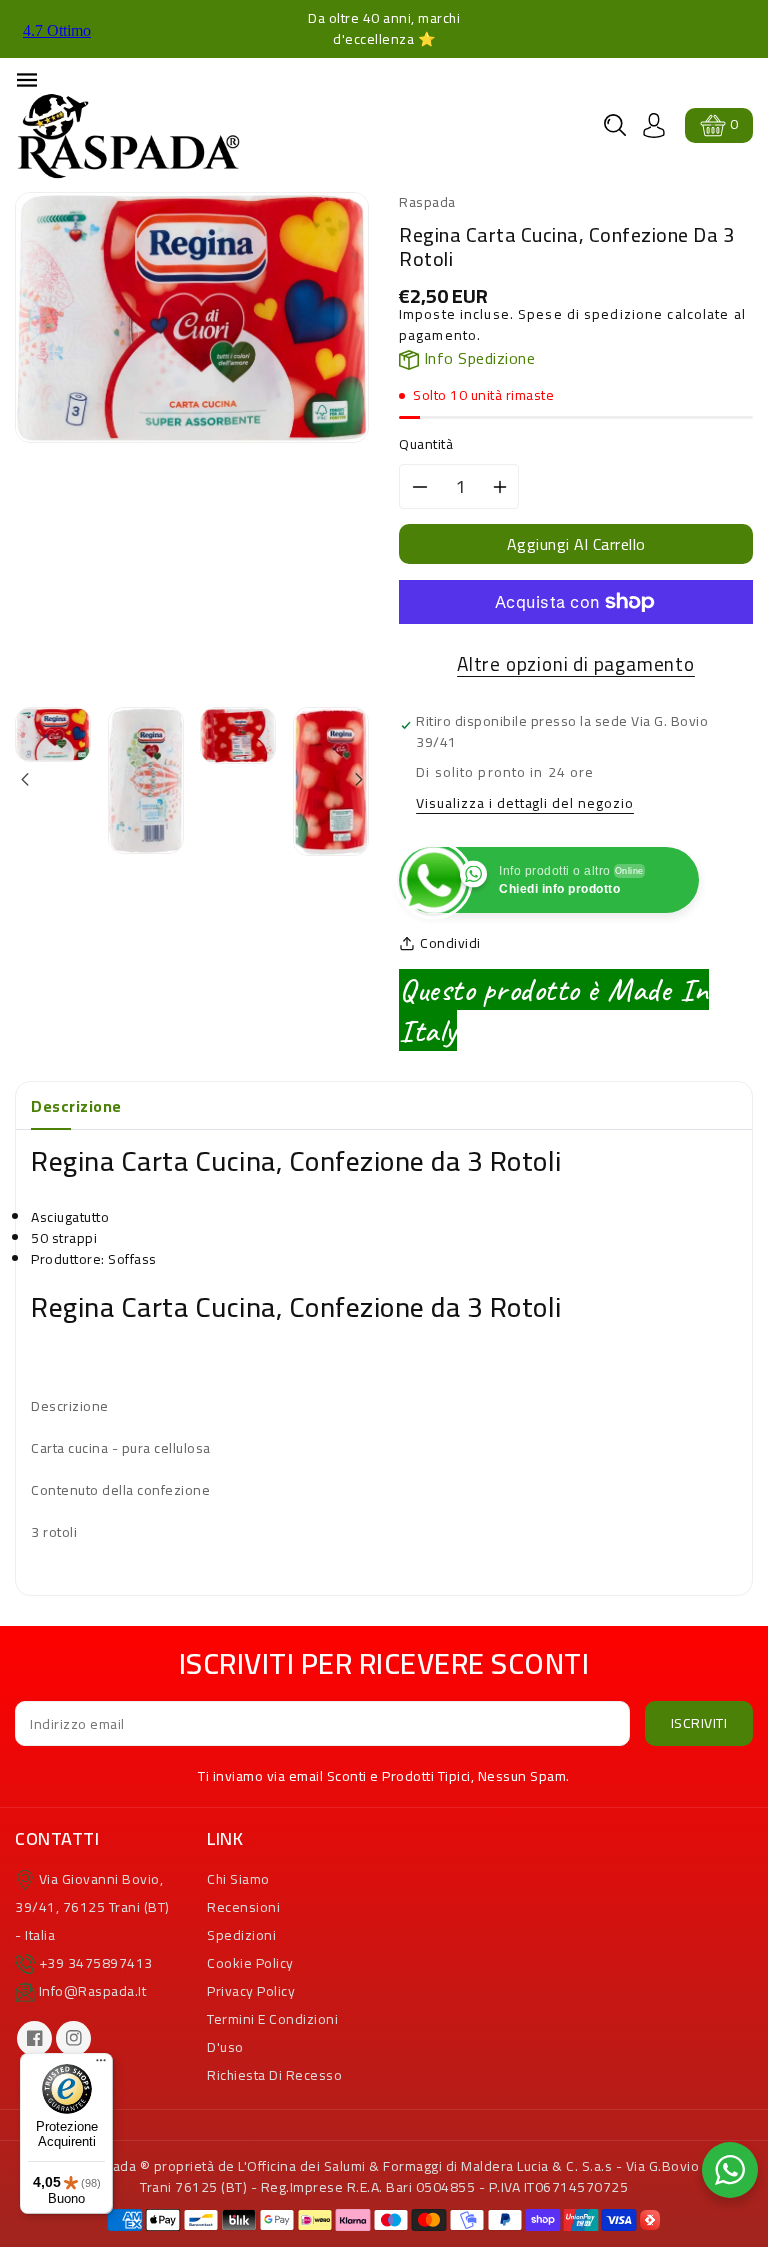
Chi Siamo (238, 1879)
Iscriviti (699, 1723)
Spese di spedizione (590, 314)
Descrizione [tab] (76, 1106)
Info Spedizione (477, 358)
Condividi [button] (450, 943)
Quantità (426, 444)
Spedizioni (241, 1935)
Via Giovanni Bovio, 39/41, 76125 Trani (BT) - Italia (92, 1907)
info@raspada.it (93, 1991)
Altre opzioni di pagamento (576, 664)
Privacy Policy (251, 1991)
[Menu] (101, 2065)
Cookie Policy (250, 1963)
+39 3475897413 (96, 1963)
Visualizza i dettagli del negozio (525, 804)
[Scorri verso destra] (357, 781)
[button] (615, 125)
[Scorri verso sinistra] (26, 781)
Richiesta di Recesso (274, 2075)
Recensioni (243, 1907)
